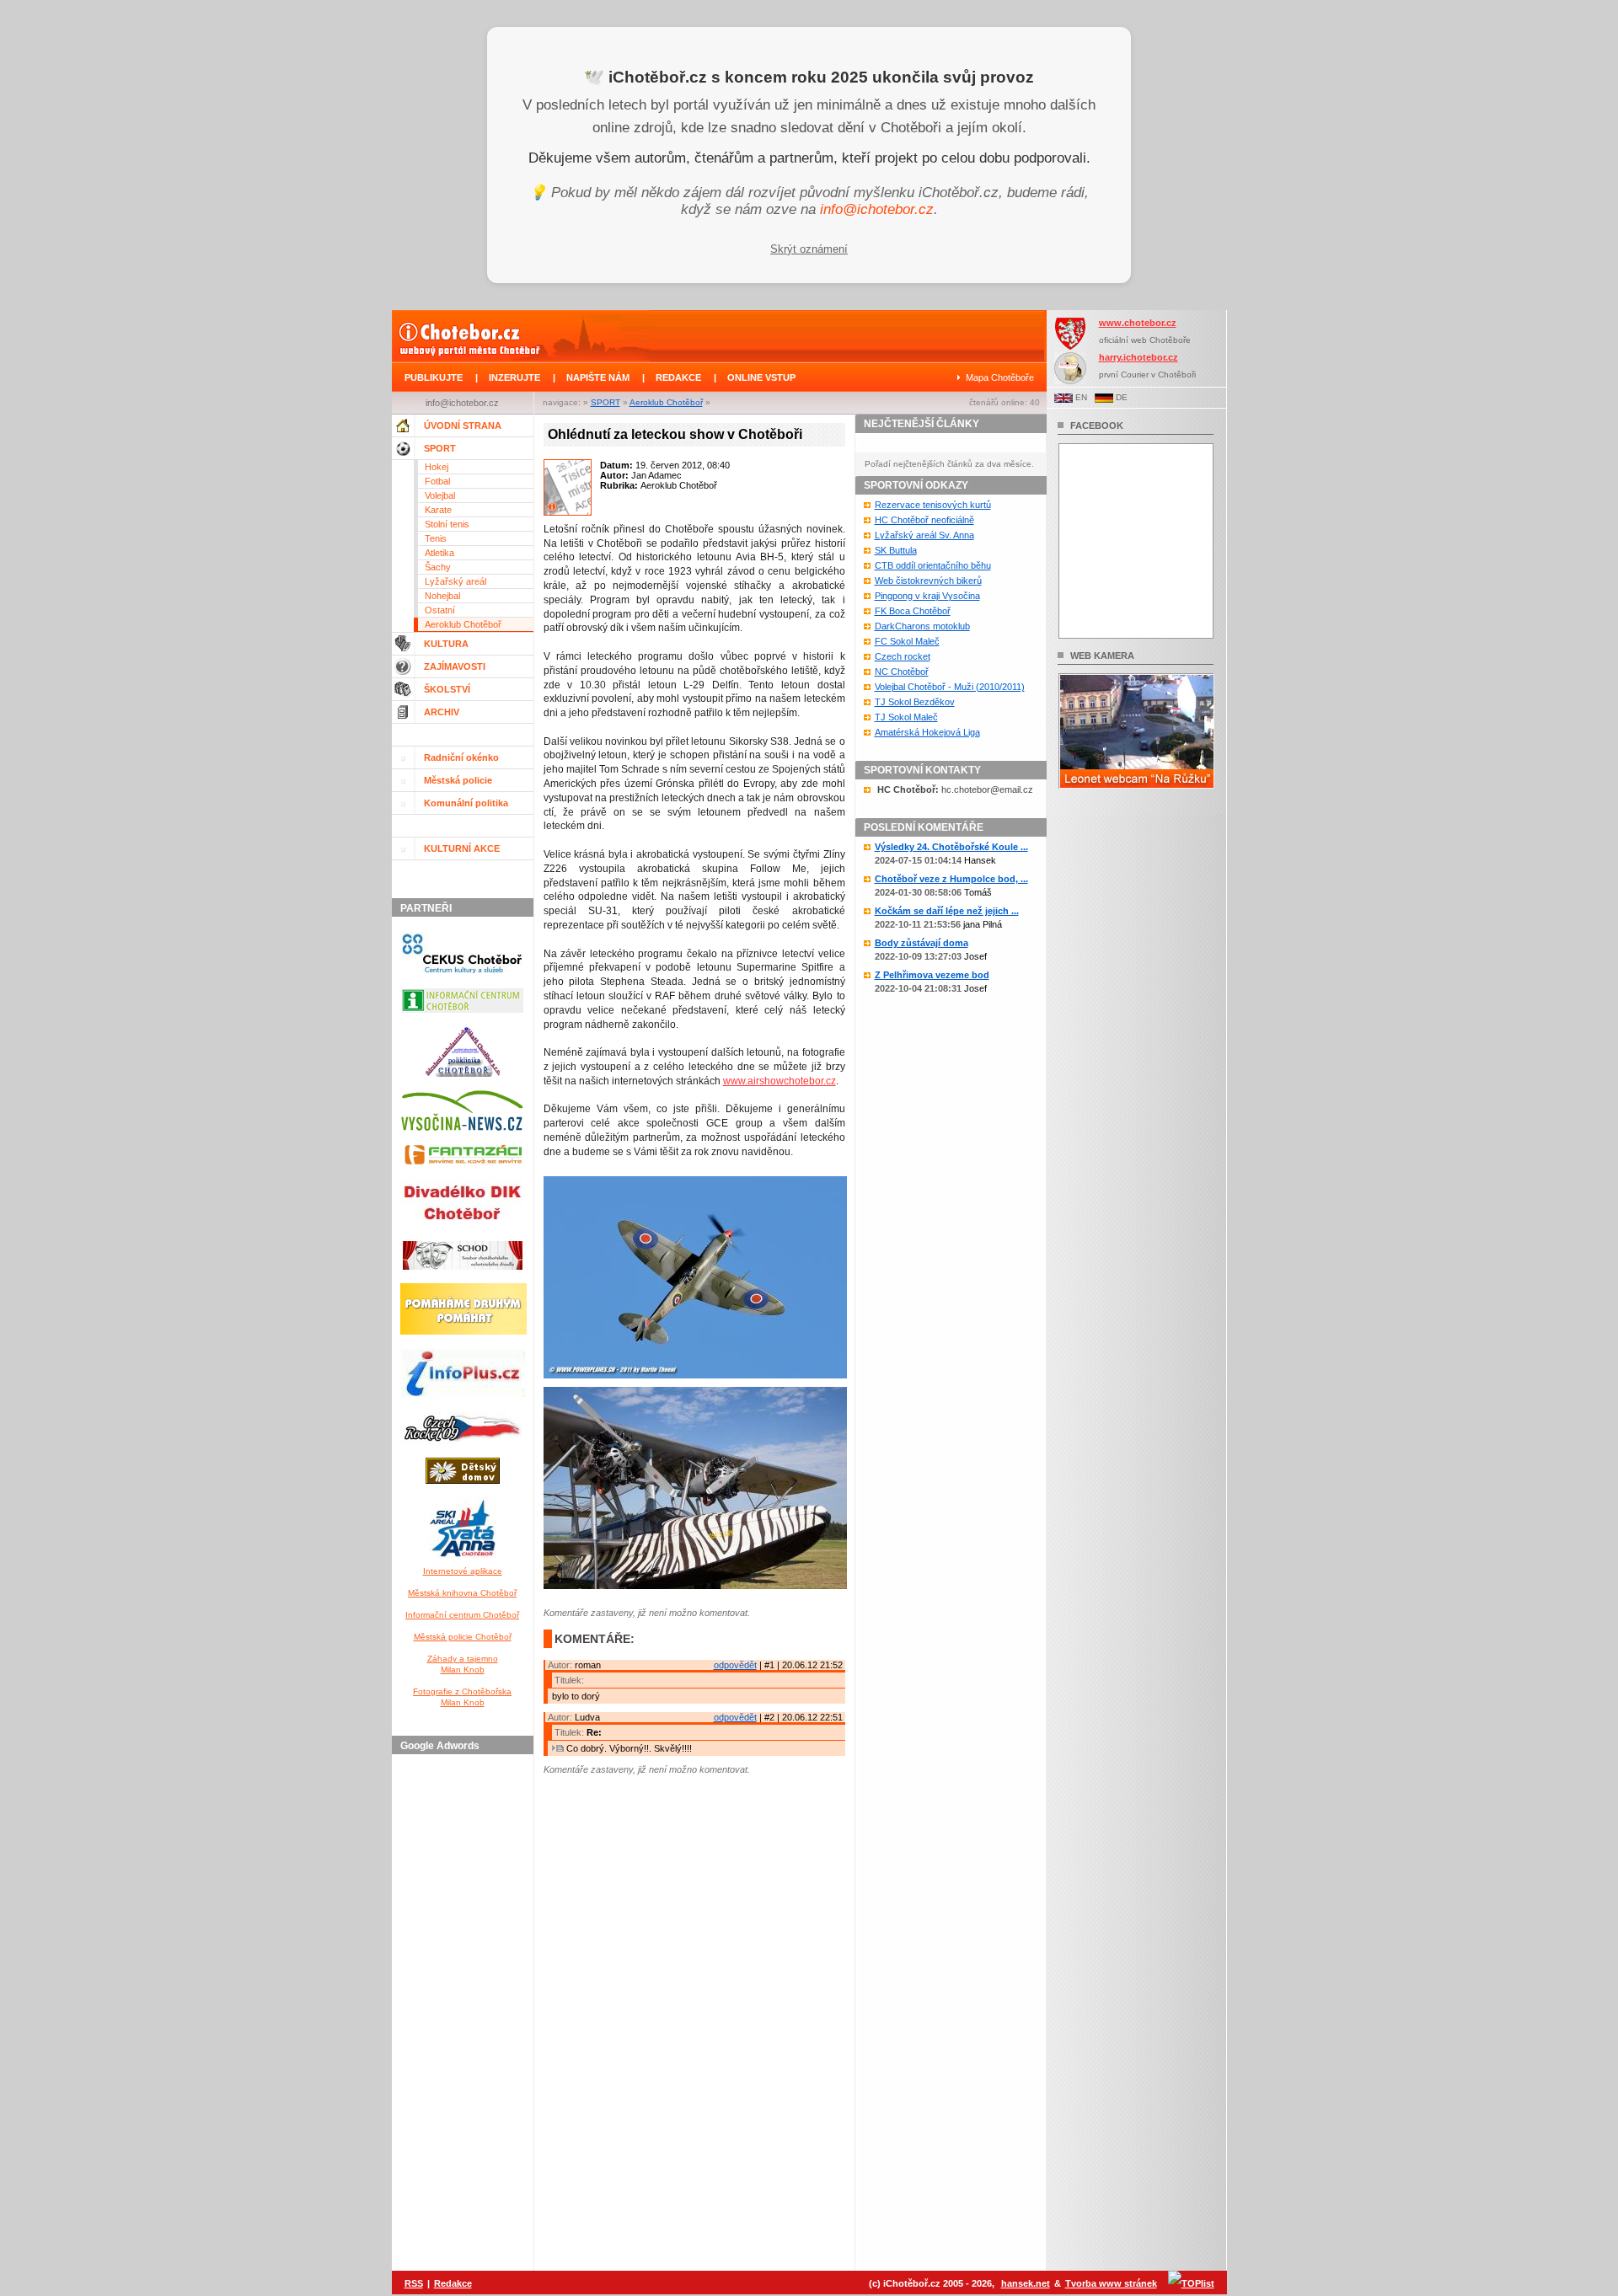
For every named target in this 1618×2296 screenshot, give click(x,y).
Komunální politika (466, 803)
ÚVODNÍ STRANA (463, 425)
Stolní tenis (447, 524)
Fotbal (437, 481)
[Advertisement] (465, 2014)
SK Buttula (896, 550)
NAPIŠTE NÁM (598, 377)
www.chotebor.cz (1138, 323)
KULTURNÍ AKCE (462, 848)
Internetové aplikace (463, 1571)
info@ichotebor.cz (877, 209)
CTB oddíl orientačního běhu (933, 565)
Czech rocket (903, 656)
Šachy (438, 567)
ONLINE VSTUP (761, 377)
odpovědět (735, 1665)
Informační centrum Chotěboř (462, 1615)
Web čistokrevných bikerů (928, 581)
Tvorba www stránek (1111, 2283)
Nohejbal (442, 596)
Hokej (437, 467)
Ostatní (440, 610)
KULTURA (446, 644)
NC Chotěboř (902, 672)
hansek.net (1026, 2283)
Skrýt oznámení (809, 249)
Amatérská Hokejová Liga (927, 732)
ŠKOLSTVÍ (447, 689)
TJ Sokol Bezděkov (915, 702)
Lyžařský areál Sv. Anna (924, 535)
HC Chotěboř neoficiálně (924, 520)
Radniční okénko (461, 757)
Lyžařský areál (455, 581)
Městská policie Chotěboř (463, 1637)
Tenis (436, 538)
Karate (438, 510)
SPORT (605, 402)
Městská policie (458, 780)
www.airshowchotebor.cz (780, 1081)
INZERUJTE (514, 377)
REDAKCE (678, 377)
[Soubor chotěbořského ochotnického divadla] (463, 1273)
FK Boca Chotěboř (913, 611)
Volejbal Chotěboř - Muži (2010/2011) (950, 687)
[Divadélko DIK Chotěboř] (462, 1231)
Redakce (453, 2283)
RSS (414, 2283)
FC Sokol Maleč (907, 641)
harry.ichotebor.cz (1138, 357)
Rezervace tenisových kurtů (933, 505)
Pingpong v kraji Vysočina (927, 596)
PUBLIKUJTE (434, 377)
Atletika (439, 553)
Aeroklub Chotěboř (666, 402)
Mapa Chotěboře (1000, 377)
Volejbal (440, 495)
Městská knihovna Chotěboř (462, 1593)
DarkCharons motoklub (922, 626)
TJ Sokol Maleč (906, 717)
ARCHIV (442, 712)
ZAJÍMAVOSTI (455, 666)
